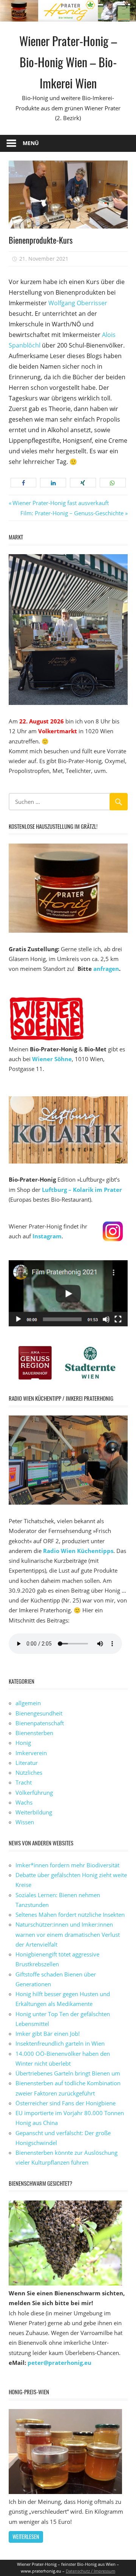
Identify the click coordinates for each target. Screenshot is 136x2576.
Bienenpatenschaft (40, 1723)
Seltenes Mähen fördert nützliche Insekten (70, 1915)
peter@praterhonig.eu (59, 2363)
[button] (24, 483)
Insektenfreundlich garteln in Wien (60, 2043)
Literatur (27, 1763)
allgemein (28, 1703)
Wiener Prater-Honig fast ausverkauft (60, 503)
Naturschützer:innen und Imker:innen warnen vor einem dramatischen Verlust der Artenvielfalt (68, 1934)
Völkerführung (34, 1793)
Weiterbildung (34, 1812)
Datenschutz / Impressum (90, 2571)
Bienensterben (34, 1733)
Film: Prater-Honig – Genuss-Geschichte (72, 513)
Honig (23, 1743)
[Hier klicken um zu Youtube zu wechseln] (68, 1324)
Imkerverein (31, 1753)
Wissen (25, 1822)
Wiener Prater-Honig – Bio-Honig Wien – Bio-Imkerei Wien (68, 62)
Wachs (24, 1802)
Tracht (24, 1782)
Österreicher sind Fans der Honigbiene (66, 2103)
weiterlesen (26, 2537)
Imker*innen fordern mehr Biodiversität (67, 1865)
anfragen (106, 969)
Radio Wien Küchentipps (78, 1551)
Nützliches (29, 1772)
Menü (31, 143)
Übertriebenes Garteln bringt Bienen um (68, 2073)
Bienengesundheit (39, 1713)
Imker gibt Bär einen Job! (48, 2034)
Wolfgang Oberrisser (78, 303)
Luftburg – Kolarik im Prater (82, 1190)
